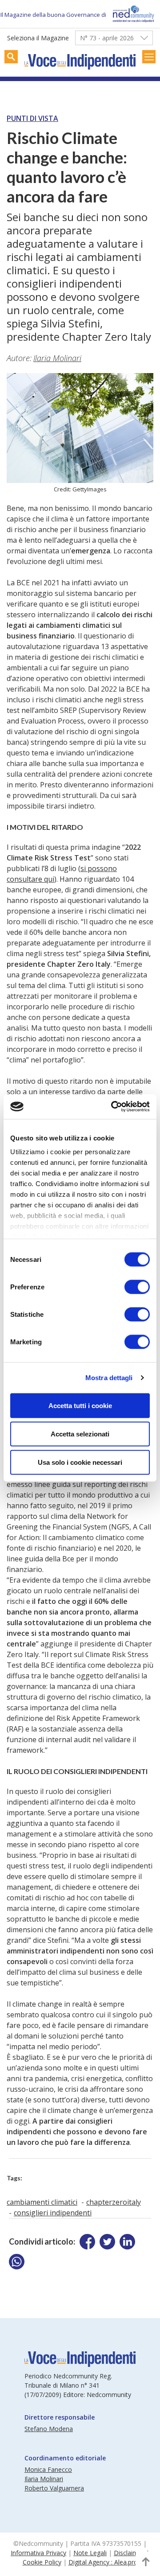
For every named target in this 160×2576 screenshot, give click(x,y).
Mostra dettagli (109, 1378)
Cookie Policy (42, 2562)
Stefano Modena (49, 2429)
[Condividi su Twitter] (107, 2242)
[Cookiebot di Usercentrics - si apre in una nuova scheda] (113, 1107)
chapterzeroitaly (114, 2202)
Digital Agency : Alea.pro (103, 2562)
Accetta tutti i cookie (80, 1405)
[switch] (137, 1287)
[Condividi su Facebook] (87, 2242)
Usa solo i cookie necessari (80, 1462)
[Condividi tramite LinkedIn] (127, 2242)
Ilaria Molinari (57, 358)
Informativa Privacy (38, 2553)
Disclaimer (129, 2553)
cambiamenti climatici (42, 2202)
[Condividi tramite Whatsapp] (17, 2262)
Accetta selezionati (80, 1434)
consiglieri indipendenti (53, 2213)
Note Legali (90, 2553)
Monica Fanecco (48, 2469)
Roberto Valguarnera (54, 2488)
